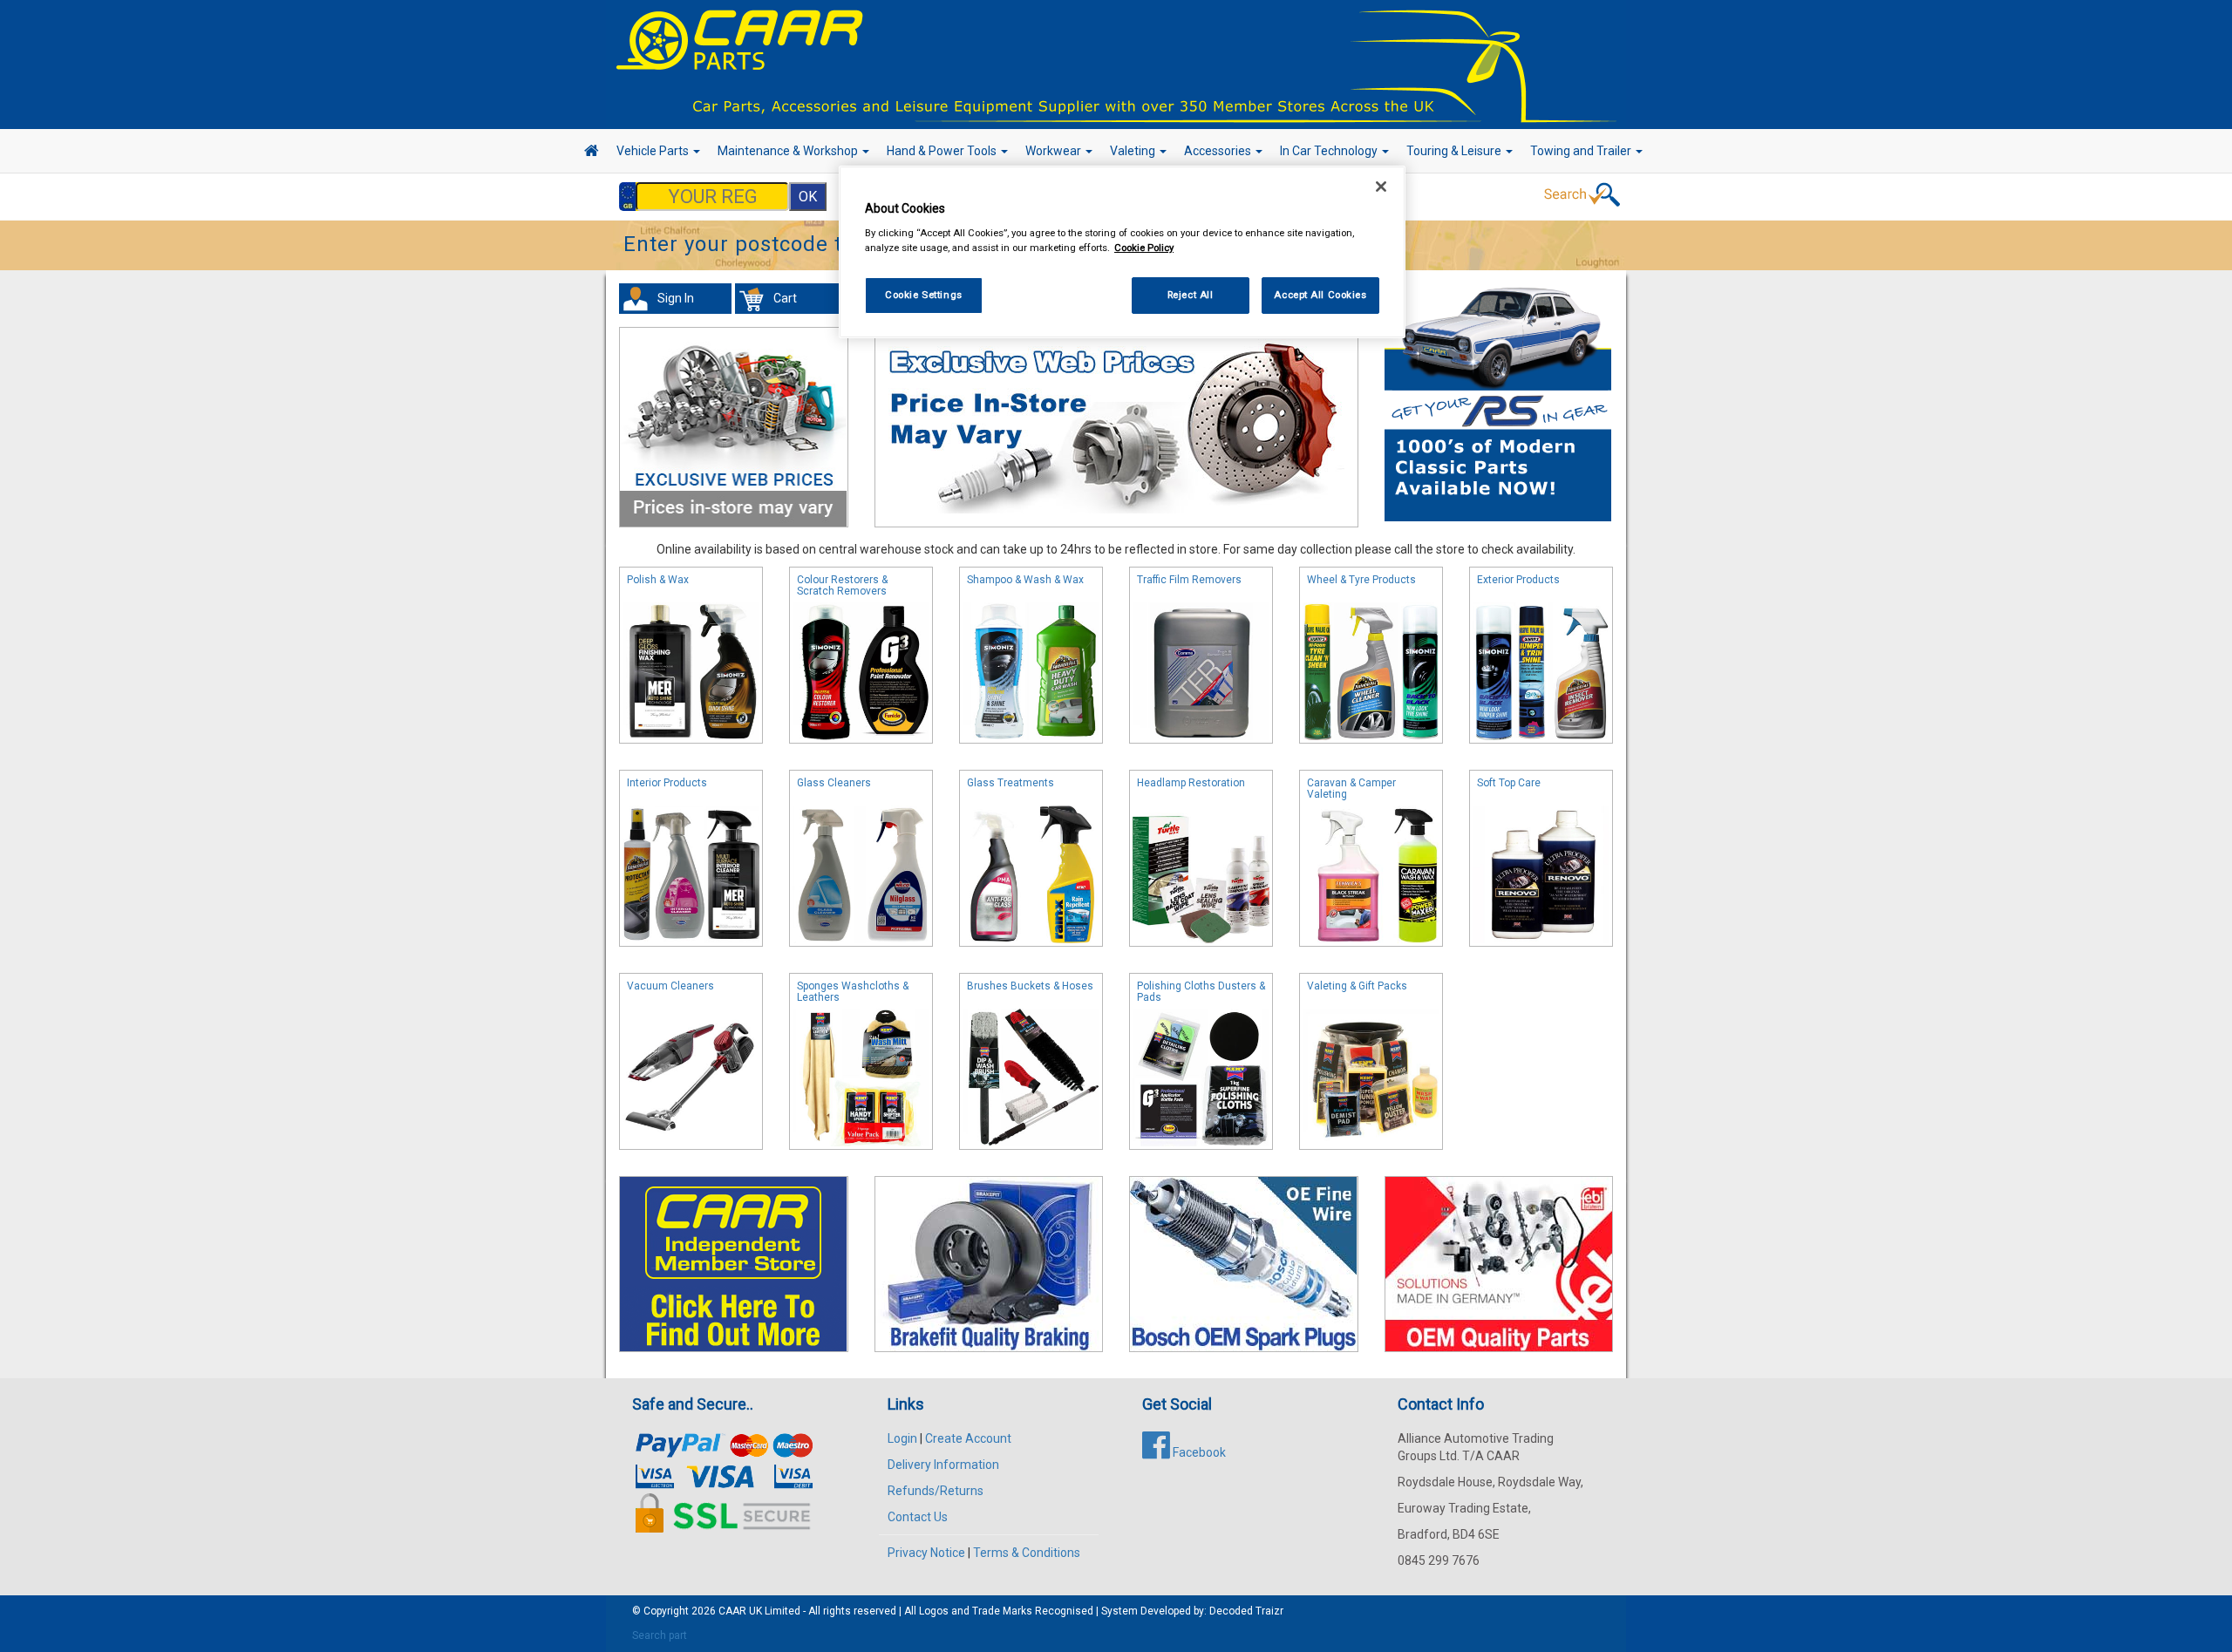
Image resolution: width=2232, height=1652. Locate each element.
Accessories (1219, 151)
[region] (1122, 252)
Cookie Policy (1144, 248)
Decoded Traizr (1246, 1611)
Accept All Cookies (1320, 295)
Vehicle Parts (654, 151)
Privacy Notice (926, 1553)
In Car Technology (1330, 151)
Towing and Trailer (1582, 151)
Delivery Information (943, 1465)
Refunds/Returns (936, 1491)
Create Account (968, 1438)
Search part (660, 1635)
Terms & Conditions (1027, 1553)
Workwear (1055, 151)
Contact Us (918, 1517)
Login (902, 1438)
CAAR (732, 1611)
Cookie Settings (924, 295)
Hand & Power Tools (943, 151)
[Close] (1381, 187)
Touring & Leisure (1455, 151)
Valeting (1134, 151)
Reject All (1191, 295)
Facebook (1198, 1452)
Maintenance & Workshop (789, 151)
